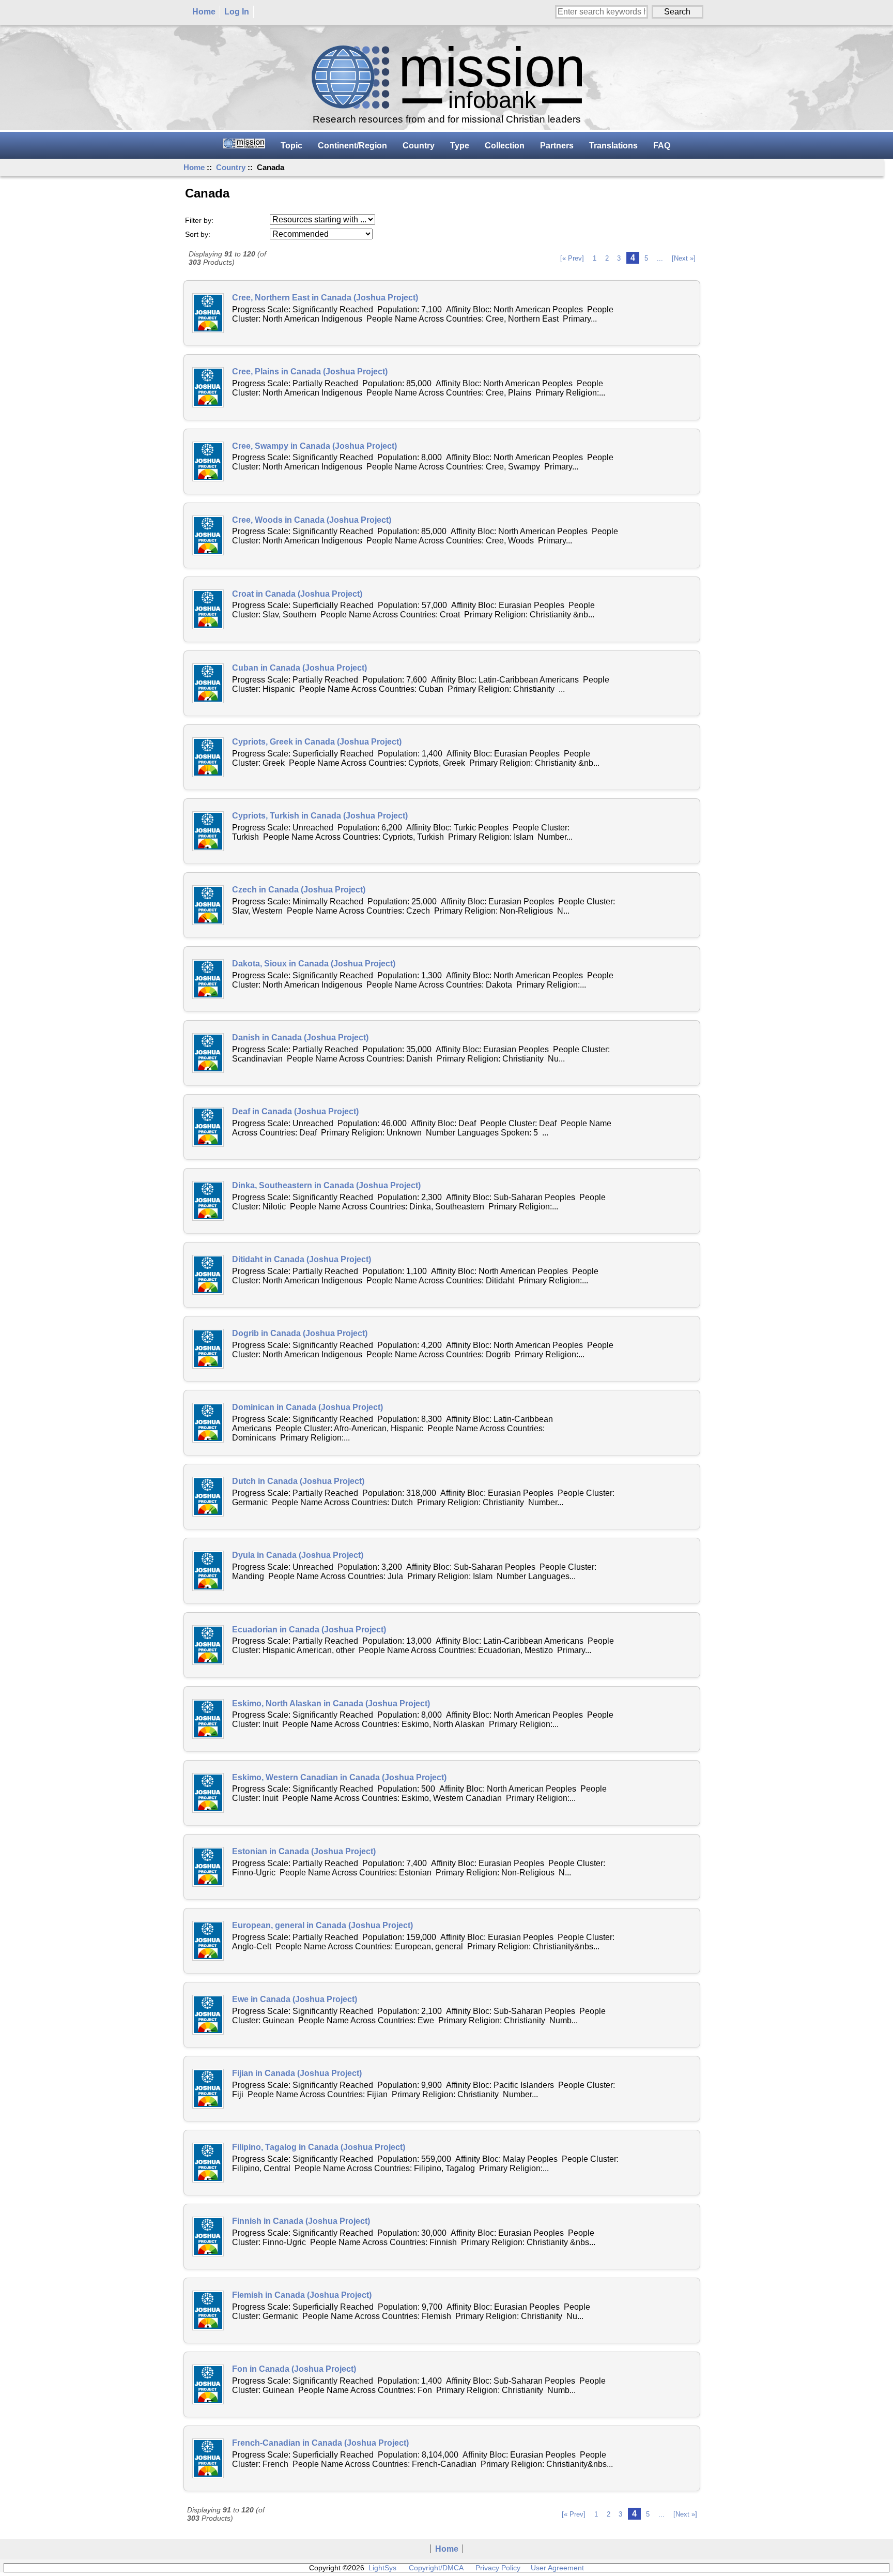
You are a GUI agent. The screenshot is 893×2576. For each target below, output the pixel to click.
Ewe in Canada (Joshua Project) (295, 1999)
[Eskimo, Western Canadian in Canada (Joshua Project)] (208, 1793)
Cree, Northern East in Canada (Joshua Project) (325, 298)
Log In (237, 12)
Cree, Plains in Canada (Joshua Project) (310, 372)
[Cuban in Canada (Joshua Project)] (208, 683)
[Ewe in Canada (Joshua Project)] (208, 2015)
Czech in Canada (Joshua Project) (299, 890)
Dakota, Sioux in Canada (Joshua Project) (314, 964)
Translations (613, 146)
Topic (291, 146)
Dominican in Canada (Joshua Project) (307, 1407)
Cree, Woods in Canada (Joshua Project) (312, 520)
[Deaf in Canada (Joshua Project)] (208, 1127)
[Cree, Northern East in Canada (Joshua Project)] (208, 313)
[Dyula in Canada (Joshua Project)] (208, 1571)
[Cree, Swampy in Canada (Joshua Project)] (208, 461)
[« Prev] (572, 258)
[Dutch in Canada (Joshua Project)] (208, 1497)
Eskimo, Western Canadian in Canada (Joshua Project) (339, 1777)
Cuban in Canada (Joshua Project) (299, 668)
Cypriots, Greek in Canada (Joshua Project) (317, 742)
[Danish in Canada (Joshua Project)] (208, 1053)
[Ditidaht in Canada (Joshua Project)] (208, 1275)
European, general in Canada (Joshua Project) (322, 1925)
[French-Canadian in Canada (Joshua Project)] (208, 2458)
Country (231, 167)
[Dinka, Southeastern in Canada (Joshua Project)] (208, 1201)
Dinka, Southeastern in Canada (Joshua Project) (326, 1185)
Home (204, 12)
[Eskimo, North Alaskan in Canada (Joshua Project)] (208, 1719)
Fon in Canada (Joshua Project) (294, 2369)
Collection (505, 146)
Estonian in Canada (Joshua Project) (304, 1851)
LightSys (382, 2568)
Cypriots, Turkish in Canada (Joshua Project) (320, 816)
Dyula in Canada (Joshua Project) (298, 1555)
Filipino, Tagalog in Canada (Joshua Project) (319, 2147)
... (660, 258)
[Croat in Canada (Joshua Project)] (208, 609)
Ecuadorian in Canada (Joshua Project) (309, 1630)
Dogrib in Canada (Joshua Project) (300, 1333)
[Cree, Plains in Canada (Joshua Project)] (208, 387)
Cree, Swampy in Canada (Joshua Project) (314, 446)
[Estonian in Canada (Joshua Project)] (208, 1867)
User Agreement (557, 2568)
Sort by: (198, 234)
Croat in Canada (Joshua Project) (297, 594)
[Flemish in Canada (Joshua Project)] (208, 2310)
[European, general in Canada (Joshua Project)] (208, 1941)
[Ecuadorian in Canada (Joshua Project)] (208, 1645)
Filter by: (199, 220)
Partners (557, 146)
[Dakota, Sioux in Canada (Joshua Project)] (208, 979)
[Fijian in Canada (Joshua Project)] (208, 2089)
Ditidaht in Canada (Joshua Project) (302, 1259)
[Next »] (684, 258)
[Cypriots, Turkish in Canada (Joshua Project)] (208, 831)
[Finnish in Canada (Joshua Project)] (208, 2237)
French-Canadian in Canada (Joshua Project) (320, 2443)
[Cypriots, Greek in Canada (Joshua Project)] (208, 757)
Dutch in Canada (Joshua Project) (298, 1481)
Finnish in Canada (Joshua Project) (301, 2221)
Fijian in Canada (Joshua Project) (297, 2073)
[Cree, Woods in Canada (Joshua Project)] (208, 535)
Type (460, 146)
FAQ (662, 146)
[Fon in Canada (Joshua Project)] (208, 2384)
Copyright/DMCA (436, 2568)
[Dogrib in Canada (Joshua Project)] (208, 1349)
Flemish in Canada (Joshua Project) (302, 2295)
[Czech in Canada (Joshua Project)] (208, 905)
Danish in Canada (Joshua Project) (300, 1037)
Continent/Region (352, 146)
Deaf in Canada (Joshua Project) (295, 1111)
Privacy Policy (498, 2568)
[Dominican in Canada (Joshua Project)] (208, 1423)
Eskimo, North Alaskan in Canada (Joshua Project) (331, 1703)
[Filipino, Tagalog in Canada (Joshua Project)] (208, 2163)
